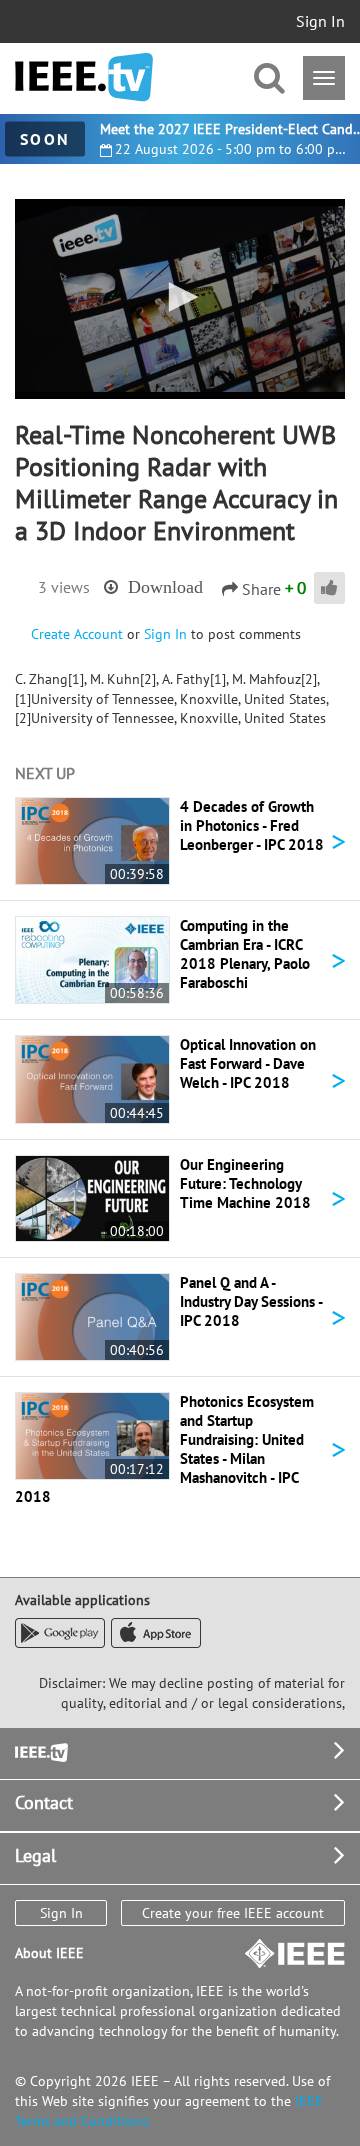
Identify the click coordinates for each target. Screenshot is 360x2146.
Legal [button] (35, 1855)
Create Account (77, 634)
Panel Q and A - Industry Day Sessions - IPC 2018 (251, 1301)
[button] (180, 297)
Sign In (320, 21)
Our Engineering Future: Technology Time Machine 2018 (245, 1183)
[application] (180, 299)
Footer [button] (40, 1750)
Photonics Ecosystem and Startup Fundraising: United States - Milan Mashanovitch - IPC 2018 (164, 1449)
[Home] (84, 77)
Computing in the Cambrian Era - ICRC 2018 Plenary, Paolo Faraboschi (245, 954)
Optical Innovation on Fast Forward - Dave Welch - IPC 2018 (248, 1063)
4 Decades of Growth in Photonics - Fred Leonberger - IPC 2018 (252, 825)
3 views (64, 587)
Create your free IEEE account (233, 1913)
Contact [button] (44, 1802)
